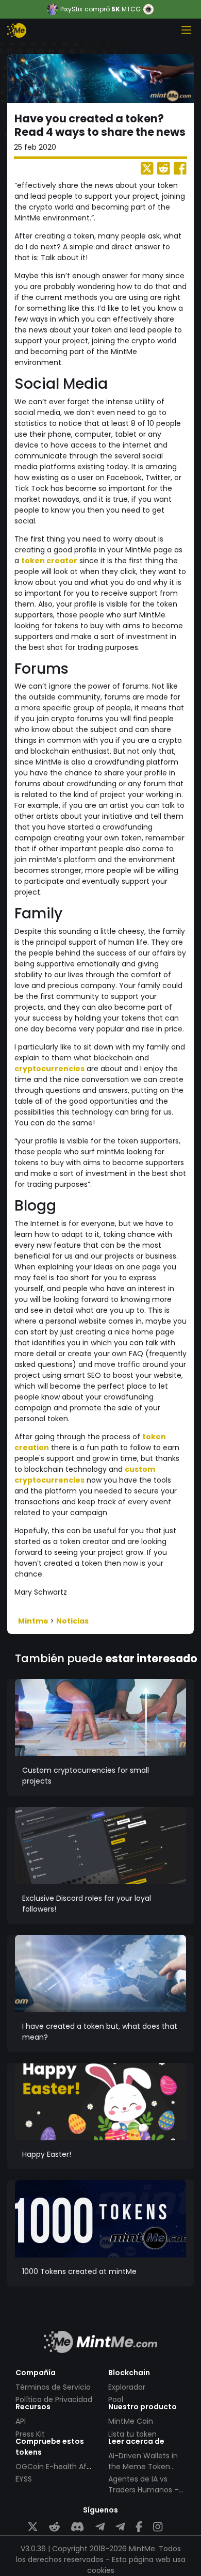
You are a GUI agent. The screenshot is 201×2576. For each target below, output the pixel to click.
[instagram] (158, 2527)
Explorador (127, 2387)
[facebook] (139, 2527)
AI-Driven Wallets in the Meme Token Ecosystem (143, 2467)
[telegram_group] (100, 2527)
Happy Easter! (47, 2154)
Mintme (34, 1621)
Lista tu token (132, 2434)
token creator (49, 561)
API (21, 2421)
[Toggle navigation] (186, 30)
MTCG (131, 9)
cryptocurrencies (49, 1069)
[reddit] (54, 2527)
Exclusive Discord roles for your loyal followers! (87, 1904)
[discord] (77, 2527)
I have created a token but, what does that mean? (100, 2032)
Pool (116, 2399)
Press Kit (30, 2434)
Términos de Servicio (53, 2387)
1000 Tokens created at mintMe (79, 2271)
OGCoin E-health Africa (58, 2467)
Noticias (72, 1621)
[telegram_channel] (120, 2527)
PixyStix (71, 9)
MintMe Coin (131, 2421)
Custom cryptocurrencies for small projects (86, 1776)
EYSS (24, 2479)
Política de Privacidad (54, 2399)
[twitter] (33, 2527)
